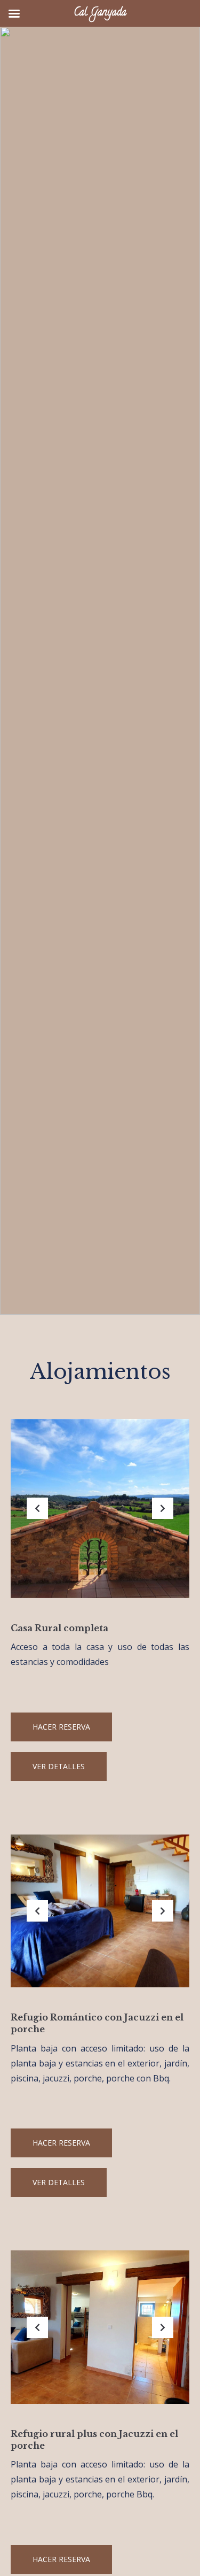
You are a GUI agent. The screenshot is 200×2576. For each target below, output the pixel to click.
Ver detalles (59, 1766)
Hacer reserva (61, 1727)
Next (163, 1517)
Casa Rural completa (59, 1628)
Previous (37, 1517)
